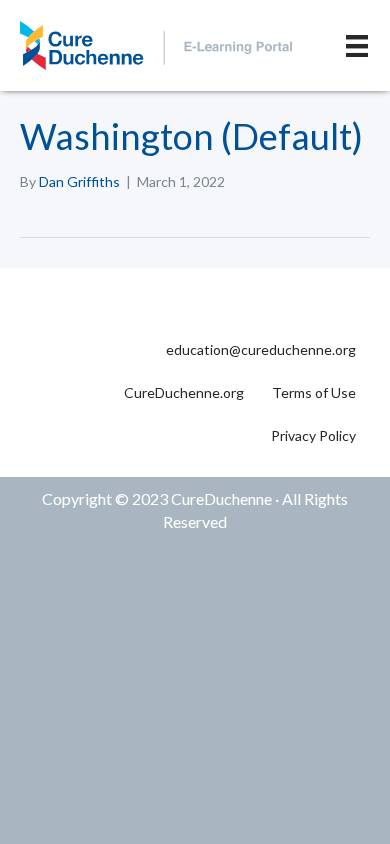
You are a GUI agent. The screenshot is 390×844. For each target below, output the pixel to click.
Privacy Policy (313, 435)
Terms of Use (314, 392)
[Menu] (357, 45)
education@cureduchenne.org (261, 349)
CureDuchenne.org (184, 392)
